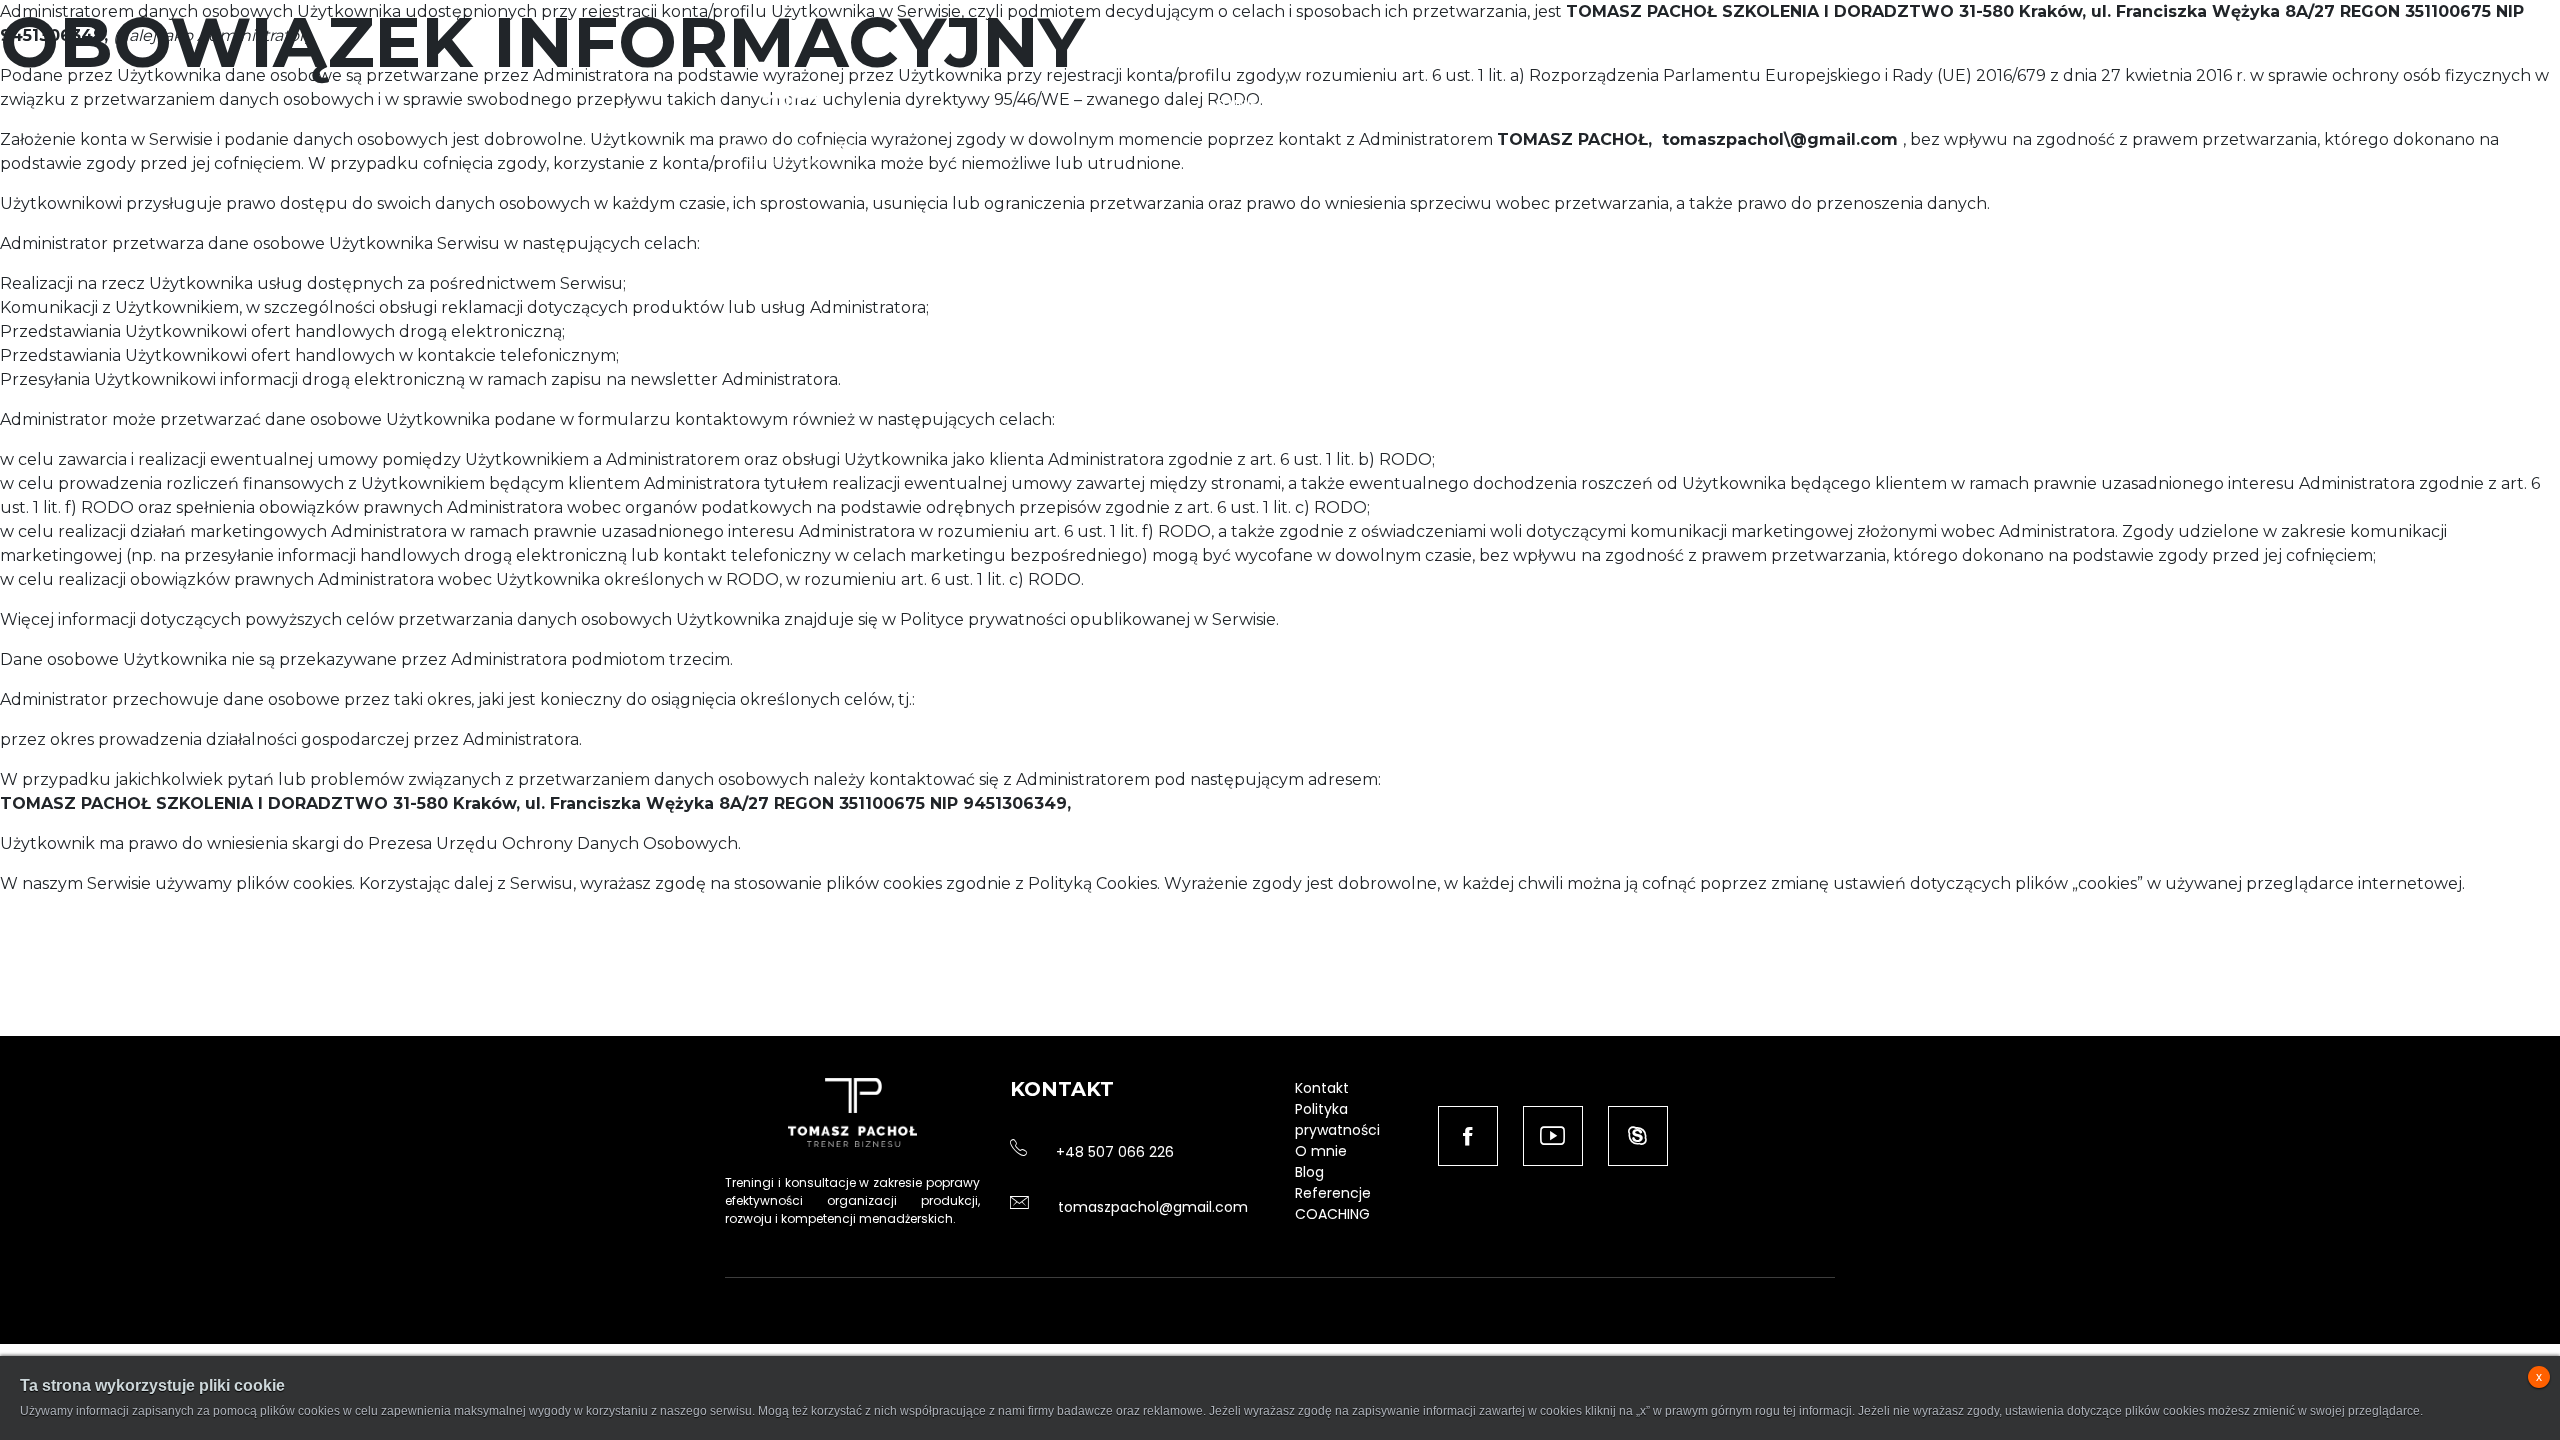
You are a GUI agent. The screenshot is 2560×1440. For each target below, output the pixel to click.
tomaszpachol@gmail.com (1151, 1207)
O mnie (1237, 105)
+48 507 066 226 (1113, 1152)
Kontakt (1783, 105)
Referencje (1581, 105)
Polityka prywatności (1337, 1119)
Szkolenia (1341, 105)
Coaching (1458, 105)
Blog (1688, 105)
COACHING (1332, 1214)
